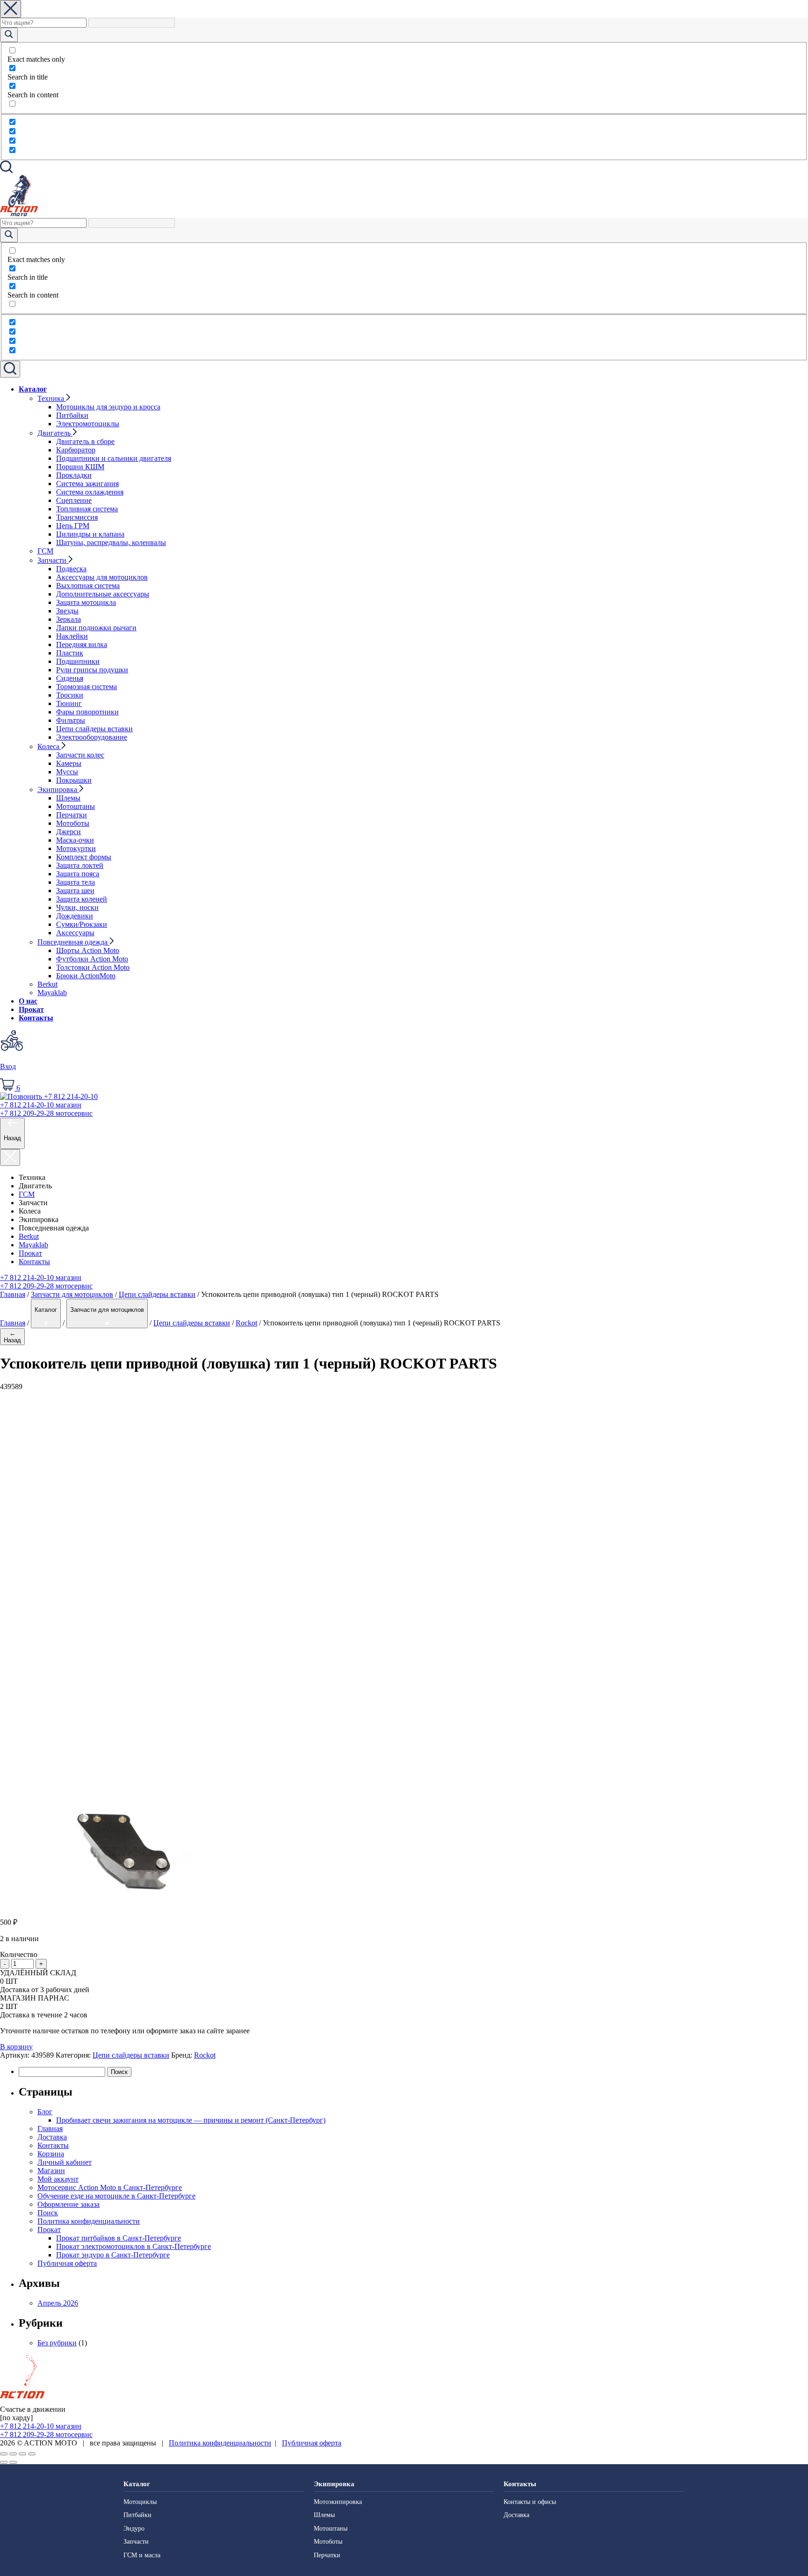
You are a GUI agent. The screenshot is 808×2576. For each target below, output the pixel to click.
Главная (13, 1294)
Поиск (48, 2213)
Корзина (51, 2154)
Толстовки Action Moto (93, 967)
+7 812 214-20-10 (41, 1105)
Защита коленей (82, 899)
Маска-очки (75, 840)
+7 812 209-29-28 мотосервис (46, 1286)
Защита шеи (75, 891)
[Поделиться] (13, 2454)
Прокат (31, 1009)
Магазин (51, 2171)
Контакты (36, 1018)
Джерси (69, 832)
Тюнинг (69, 703)
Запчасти (53, 560)
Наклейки (72, 636)
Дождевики (75, 916)
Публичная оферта (67, 2263)
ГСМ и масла (142, 2555)
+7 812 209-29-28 (46, 1113)
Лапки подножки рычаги (96, 628)
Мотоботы (73, 823)
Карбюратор (76, 450)
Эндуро (134, 2529)
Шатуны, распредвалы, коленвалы (111, 542)
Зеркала (69, 619)
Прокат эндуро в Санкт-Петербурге (113, 2255)
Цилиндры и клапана (90, 534)
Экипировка (58, 790)
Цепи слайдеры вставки (94, 729)
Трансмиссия (77, 517)
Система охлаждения (90, 492)
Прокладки (74, 475)
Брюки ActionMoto (86, 976)
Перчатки (72, 815)
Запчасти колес (80, 755)
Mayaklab (52, 993)
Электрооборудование (92, 737)
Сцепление (74, 500)
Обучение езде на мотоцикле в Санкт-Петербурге (116, 2196)
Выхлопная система (88, 586)
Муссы (67, 772)
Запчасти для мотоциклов (72, 1294)
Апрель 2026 (58, 2303)
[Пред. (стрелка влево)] (4, 2462)
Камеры (69, 763)
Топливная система (87, 509)
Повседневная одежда (73, 942)
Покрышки (74, 780)
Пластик (70, 653)
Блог (45, 2112)
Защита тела (76, 882)
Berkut (47, 984)
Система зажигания (87, 484)
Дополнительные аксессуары (103, 594)
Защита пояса (78, 874)
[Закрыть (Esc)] (4, 2454)
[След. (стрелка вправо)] (13, 2462)
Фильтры (71, 720)
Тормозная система (87, 687)
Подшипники (78, 661)
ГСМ (45, 551)
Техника (52, 398)
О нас (28, 1001)
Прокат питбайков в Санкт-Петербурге (119, 2238)
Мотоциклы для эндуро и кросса (108, 407)
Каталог (33, 389)
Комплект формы (84, 857)
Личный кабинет (65, 2162)
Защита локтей (80, 865)
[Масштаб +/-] (32, 2454)
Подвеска (71, 569)
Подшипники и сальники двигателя (114, 458)
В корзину (16, 2047)
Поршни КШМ (80, 467)
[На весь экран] (22, 2454)
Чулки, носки (77, 907)
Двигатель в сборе (85, 441)
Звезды (67, 611)
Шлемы (68, 798)
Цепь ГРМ (73, 526)
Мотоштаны (76, 806)
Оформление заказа (69, 2204)
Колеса (49, 746)
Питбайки (72, 415)
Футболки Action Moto (92, 959)
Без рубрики (57, 2343)
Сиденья (70, 678)
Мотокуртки (76, 848)
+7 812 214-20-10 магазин (41, 1277)
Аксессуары (75, 933)
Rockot (246, 1323)
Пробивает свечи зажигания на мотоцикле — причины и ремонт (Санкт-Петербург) (191, 2120)
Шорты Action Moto (88, 950)
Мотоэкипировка (338, 2502)
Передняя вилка (82, 644)
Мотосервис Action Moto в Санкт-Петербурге (110, 2187)
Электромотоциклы (88, 424)
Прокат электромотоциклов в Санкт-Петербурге (133, 2246)
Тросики (70, 695)
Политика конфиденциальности (89, 2221)
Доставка (52, 2137)
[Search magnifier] (9, 35)
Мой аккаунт (58, 2179)
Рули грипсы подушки (92, 670)
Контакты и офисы (530, 2502)
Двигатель (55, 433)
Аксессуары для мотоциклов (102, 577)
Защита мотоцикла (86, 602)
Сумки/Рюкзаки (82, 924)
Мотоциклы (140, 2502)
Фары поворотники (87, 712)
